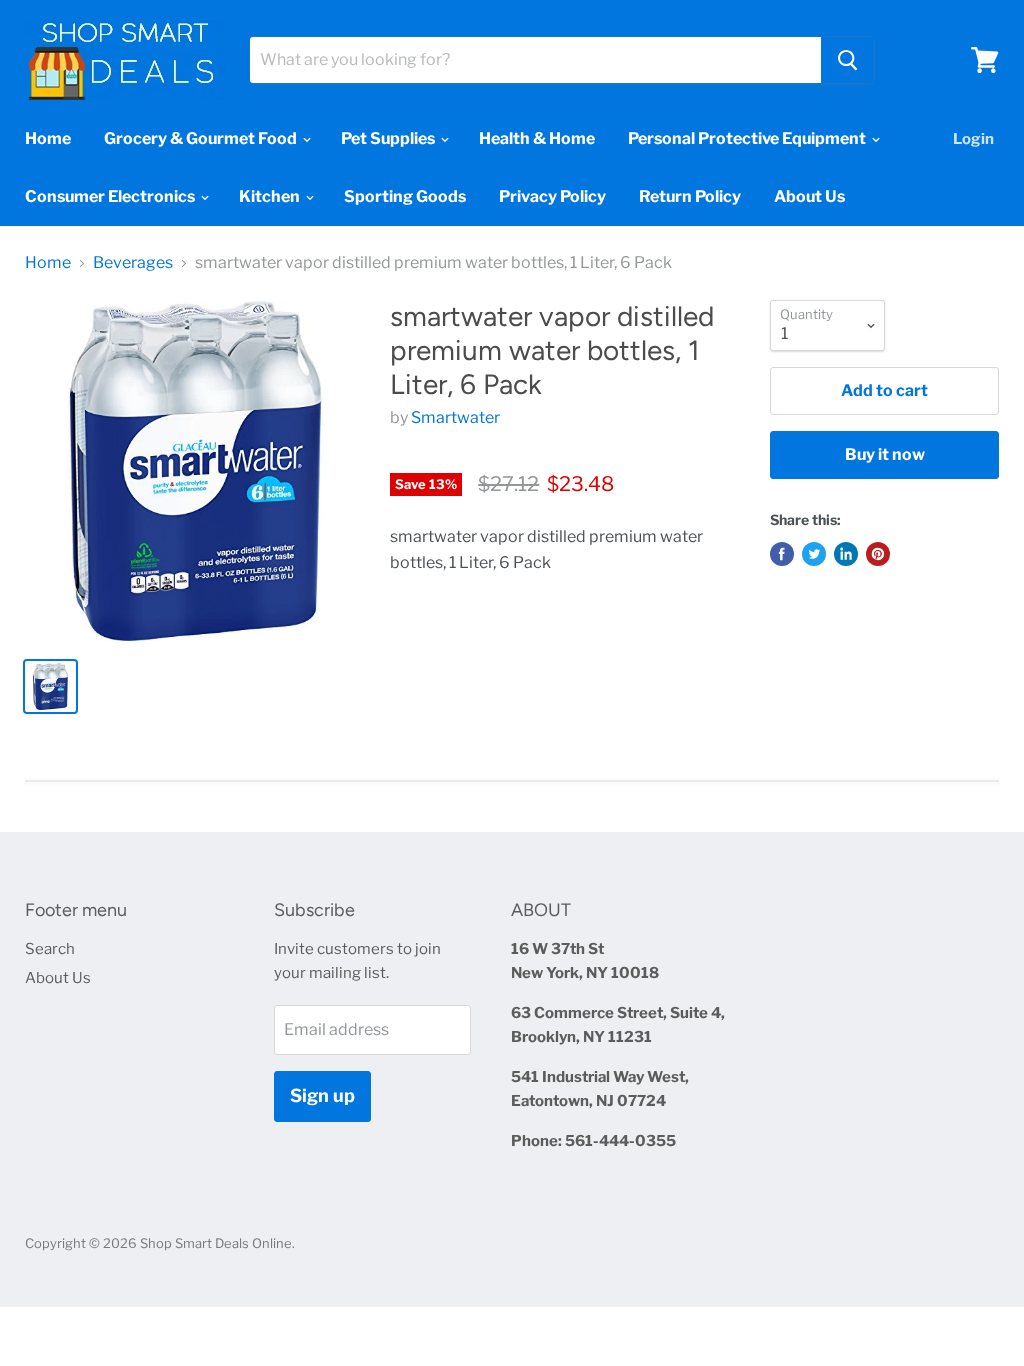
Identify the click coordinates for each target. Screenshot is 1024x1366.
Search (50, 949)
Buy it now (885, 454)
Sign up (322, 1095)
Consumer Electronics (111, 196)
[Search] (847, 60)
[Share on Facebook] (782, 554)
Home (48, 138)
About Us (809, 196)
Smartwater (455, 417)
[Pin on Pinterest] (878, 554)
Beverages (133, 263)
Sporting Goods (405, 196)
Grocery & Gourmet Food (202, 138)
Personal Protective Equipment (748, 138)
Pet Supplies (389, 138)
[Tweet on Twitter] (814, 554)
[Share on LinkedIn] (846, 554)
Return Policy (690, 196)
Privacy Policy (552, 196)
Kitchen (271, 196)
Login (973, 139)
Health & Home (537, 138)
